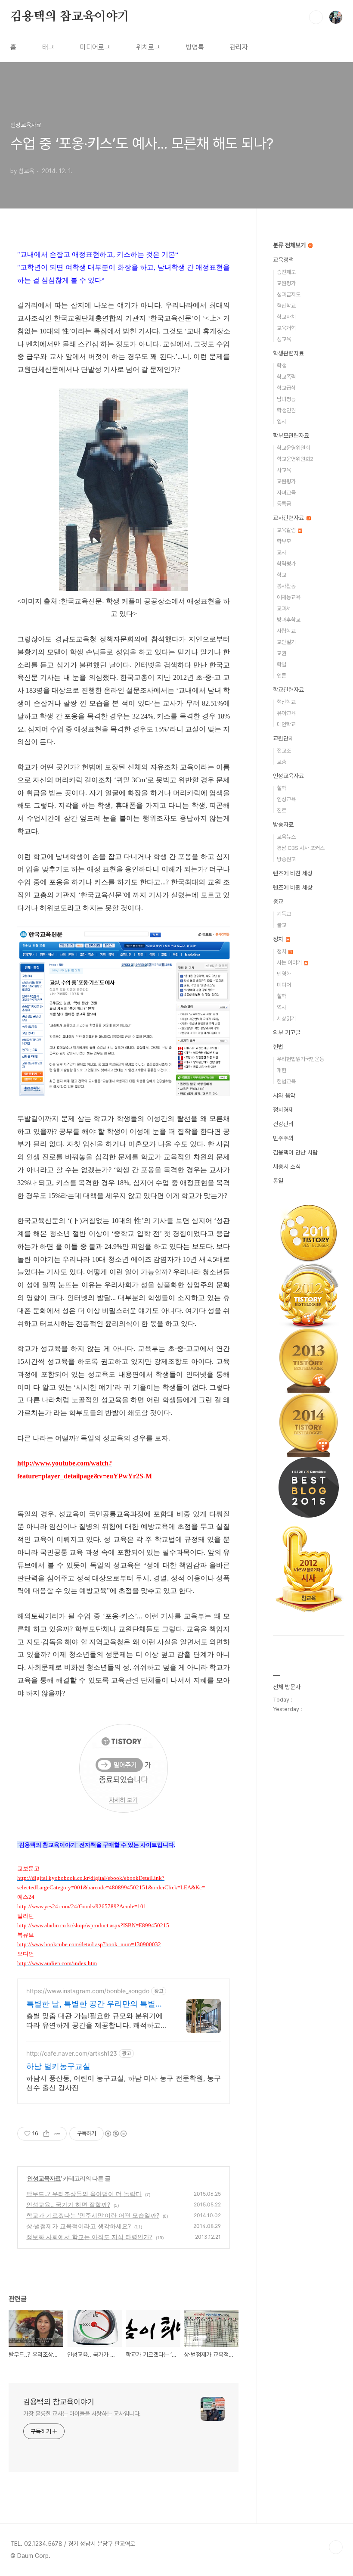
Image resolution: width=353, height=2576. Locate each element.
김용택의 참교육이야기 (70, 17)
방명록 (195, 47)
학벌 (282, 664)
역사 (282, 1007)
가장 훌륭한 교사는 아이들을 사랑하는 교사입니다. (82, 2414)
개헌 (282, 1070)
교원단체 (283, 738)
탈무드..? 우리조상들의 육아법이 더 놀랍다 (84, 2194)
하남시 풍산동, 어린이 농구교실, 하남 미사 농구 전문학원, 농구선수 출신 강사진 (124, 2083)
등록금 (284, 504)
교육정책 (283, 260)
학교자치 (286, 317)
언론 (282, 676)
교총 (282, 762)
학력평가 (286, 564)
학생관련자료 (288, 353)
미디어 (284, 985)
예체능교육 (289, 597)
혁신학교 (286, 306)
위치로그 (148, 47)
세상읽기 (286, 1019)
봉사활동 (286, 586)
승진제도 (286, 272)
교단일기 (286, 642)
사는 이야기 (290, 963)
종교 (278, 902)
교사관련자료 (289, 518)
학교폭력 (286, 377)
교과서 (284, 608)
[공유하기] (46, 2134)
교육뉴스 (286, 837)
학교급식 (286, 388)
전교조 (284, 751)
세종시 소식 (287, 1167)
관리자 (239, 47)
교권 (282, 653)
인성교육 (286, 799)
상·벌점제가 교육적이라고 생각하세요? (79, 2226)
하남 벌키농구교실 (58, 2066)
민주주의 (283, 1138)
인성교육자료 (44, 2178)
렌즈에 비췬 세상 (293, 887)
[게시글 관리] (57, 2134)
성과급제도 (289, 294)
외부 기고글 (287, 1033)
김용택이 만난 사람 (295, 1152)
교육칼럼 (287, 530)
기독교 (284, 914)
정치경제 (283, 1110)
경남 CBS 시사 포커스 (301, 848)
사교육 (284, 470)
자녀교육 (286, 493)
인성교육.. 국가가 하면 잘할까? (68, 2204)
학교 (282, 575)
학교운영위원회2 (295, 459)
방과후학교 (289, 620)
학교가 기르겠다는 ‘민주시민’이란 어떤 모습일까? (93, 2215)
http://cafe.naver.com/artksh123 (72, 2053)
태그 (48, 47)
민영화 (284, 974)
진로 (282, 810)
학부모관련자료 (291, 436)
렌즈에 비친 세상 (293, 873)
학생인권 (286, 410)
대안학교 (286, 724)
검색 (316, 17)
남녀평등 (286, 399)
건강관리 (283, 1124)
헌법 (278, 1047)
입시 (282, 422)
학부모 (284, 541)
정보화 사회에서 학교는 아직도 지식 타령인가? (89, 2237)
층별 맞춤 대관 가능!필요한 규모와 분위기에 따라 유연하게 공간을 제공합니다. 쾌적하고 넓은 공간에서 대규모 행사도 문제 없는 (94, 2021)
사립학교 (286, 631)
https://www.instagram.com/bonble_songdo (88, 1991)
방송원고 (286, 859)
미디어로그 (95, 47)
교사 (282, 552)
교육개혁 (286, 328)
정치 (279, 939)
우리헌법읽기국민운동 (300, 1059)
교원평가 (286, 283)
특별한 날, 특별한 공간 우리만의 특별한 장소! (95, 2004)
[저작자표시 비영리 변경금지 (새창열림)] (115, 2134)
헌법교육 (286, 1081)
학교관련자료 (288, 690)
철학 (282, 788)
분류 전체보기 (290, 245)
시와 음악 (284, 1095)
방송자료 (283, 824)
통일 (278, 1181)
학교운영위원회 (293, 448)
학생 (282, 366)
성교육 (284, 339)
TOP (336, 2547)
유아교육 (286, 713)
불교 (282, 925)
